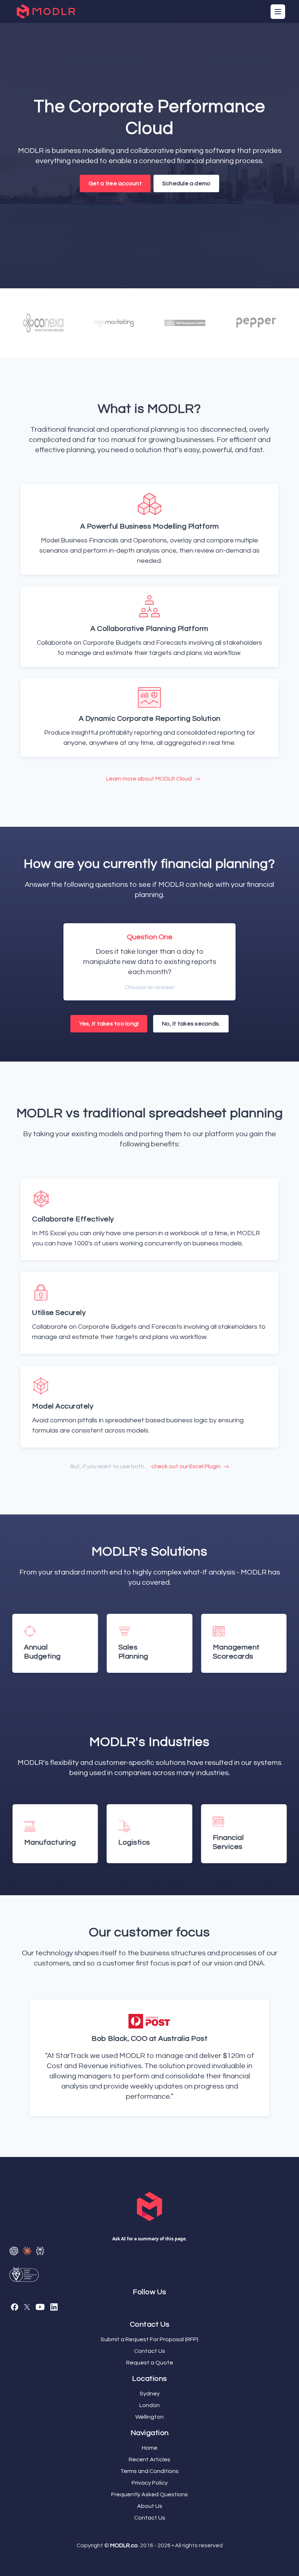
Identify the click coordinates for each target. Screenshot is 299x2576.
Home (150, 2448)
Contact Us (150, 2351)
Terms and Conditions (149, 2471)
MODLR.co (124, 2545)
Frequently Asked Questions (149, 2494)
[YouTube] (40, 2307)
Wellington (149, 2417)
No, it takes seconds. (191, 1024)
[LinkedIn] (54, 2307)
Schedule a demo (187, 183)
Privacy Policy (150, 2483)
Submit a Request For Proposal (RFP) (149, 2339)
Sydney (150, 2394)
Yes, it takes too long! (109, 1024)
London (149, 2405)
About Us (150, 2506)
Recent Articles (149, 2460)
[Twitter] (27, 2307)
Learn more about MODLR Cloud (149, 779)
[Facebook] (15, 2307)
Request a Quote (150, 2363)
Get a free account (115, 183)
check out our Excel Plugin (187, 1466)
